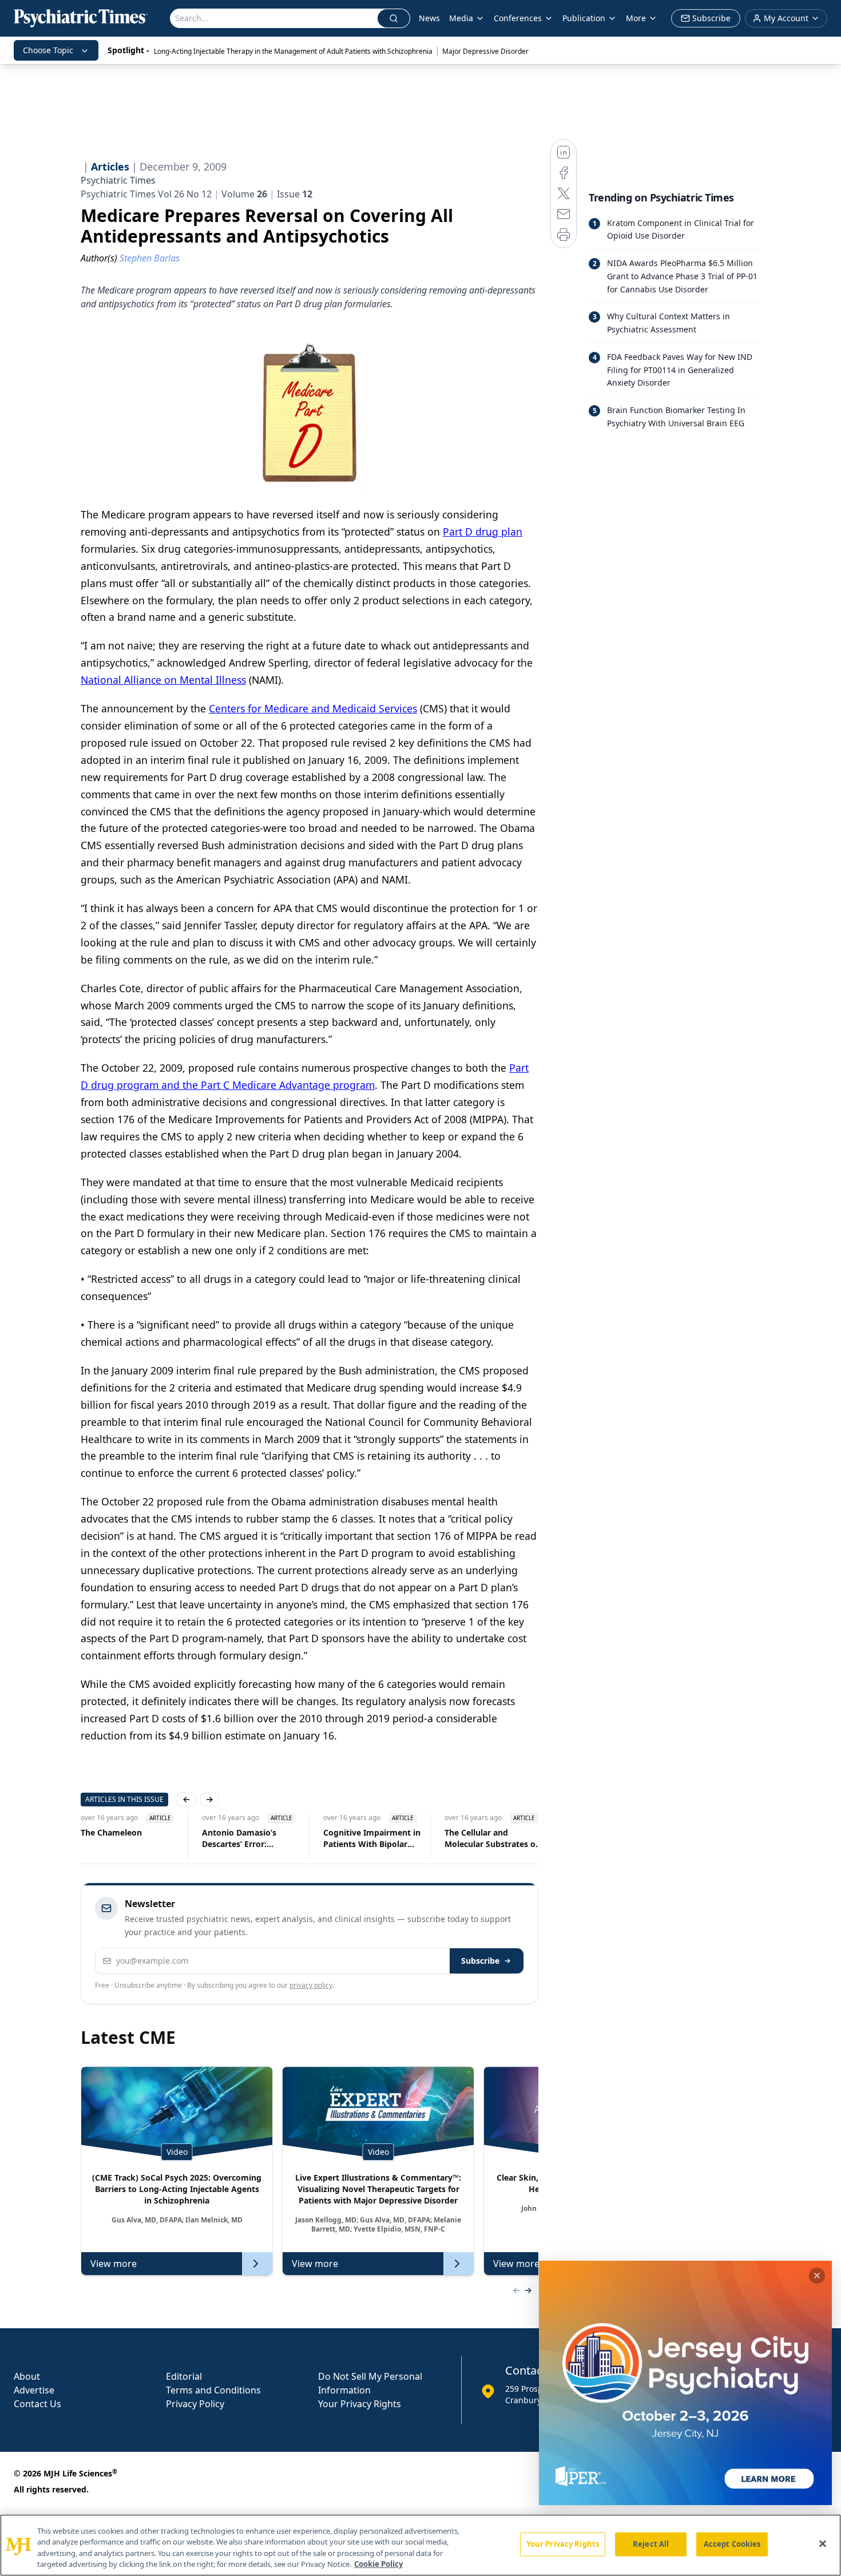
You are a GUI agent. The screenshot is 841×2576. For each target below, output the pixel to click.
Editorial (184, 2376)
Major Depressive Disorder (485, 51)
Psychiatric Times (118, 180)
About (27, 2376)
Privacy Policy (195, 2404)
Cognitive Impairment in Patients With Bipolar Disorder (372, 1838)
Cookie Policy (378, 2564)
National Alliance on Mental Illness (163, 680)
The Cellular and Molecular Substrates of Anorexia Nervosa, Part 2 (491, 1838)
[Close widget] (817, 2276)
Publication (584, 18)
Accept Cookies (732, 2544)
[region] (420, 2545)
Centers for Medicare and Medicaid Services (313, 708)
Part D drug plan (483, 532)
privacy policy (311, 1985)
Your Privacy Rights (360, 2404)
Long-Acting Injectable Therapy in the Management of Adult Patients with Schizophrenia (293, 51)
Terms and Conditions (213, 2390)
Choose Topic (48, 50)
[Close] (823, 2543)
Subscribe (480, 1961)
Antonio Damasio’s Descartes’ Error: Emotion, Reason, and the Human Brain (245, 1838)
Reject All (651, 2544)
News (429, 18)
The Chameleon (111, 1832)
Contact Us (37, 2404)
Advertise (34, 2390)
